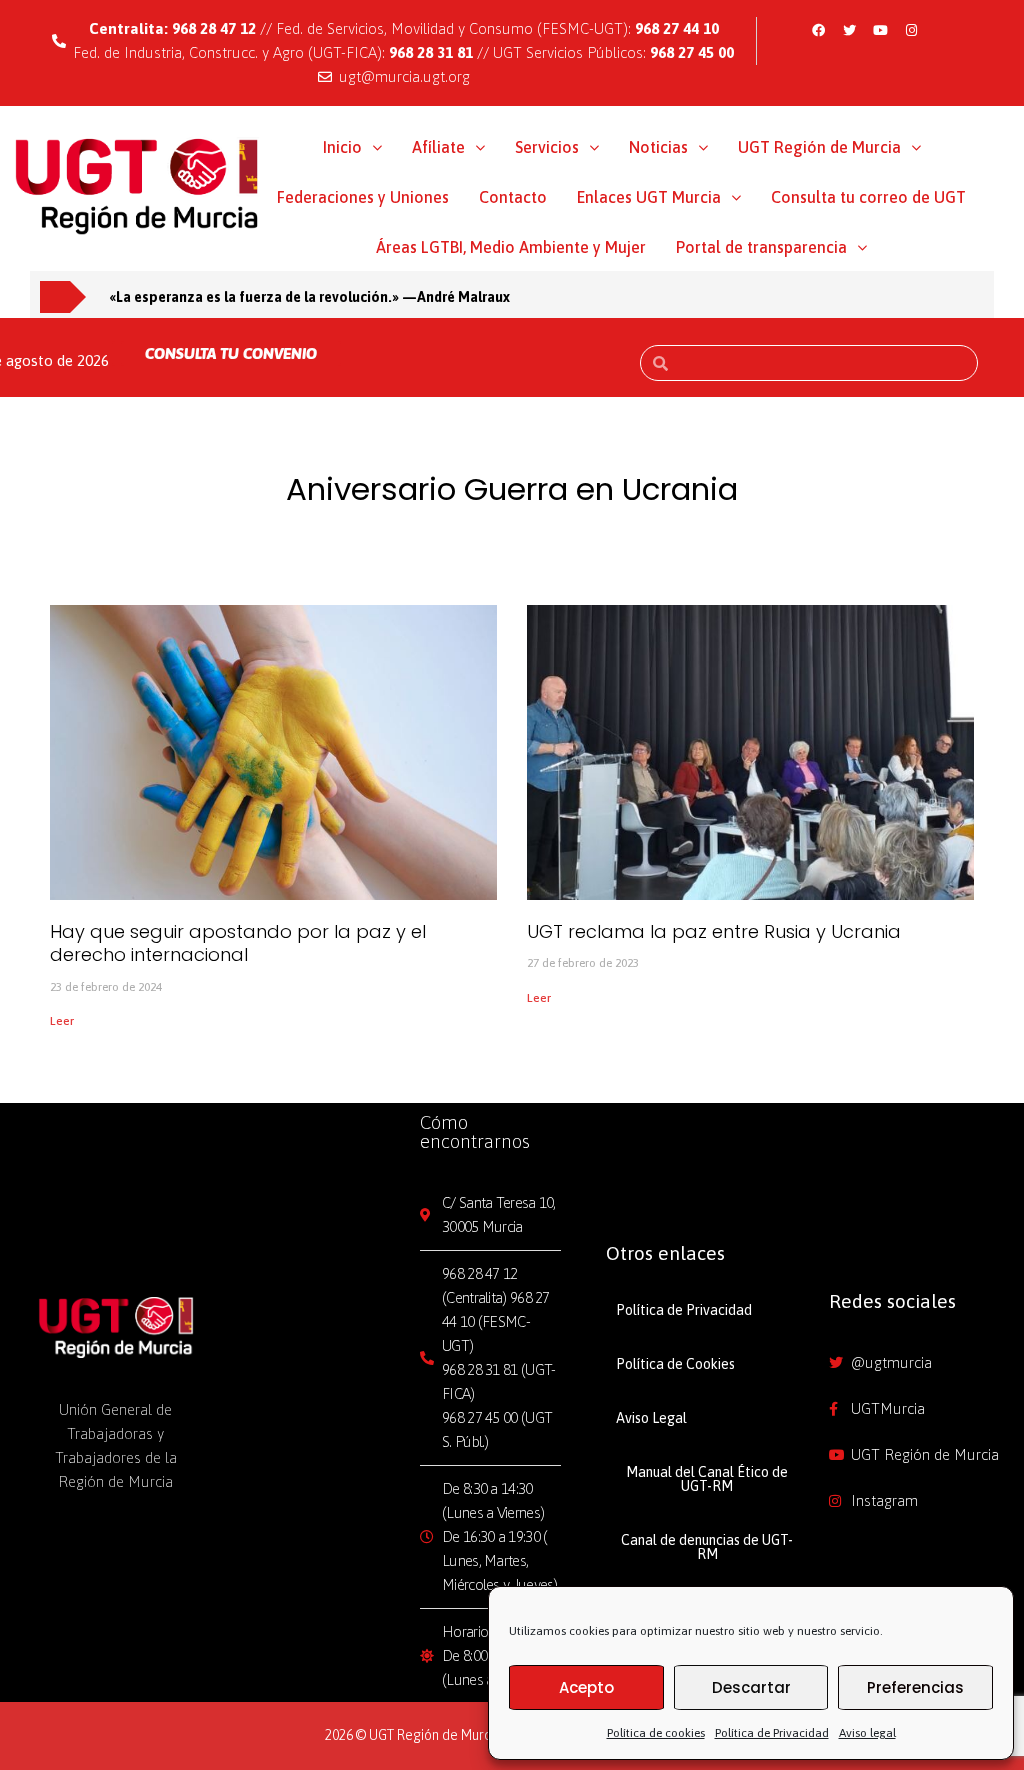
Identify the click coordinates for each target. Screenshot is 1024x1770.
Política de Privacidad (772, 1733)
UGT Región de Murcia (819, 147)
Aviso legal (867, 1733)
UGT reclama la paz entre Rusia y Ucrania (714, 931)
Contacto (513, 197)
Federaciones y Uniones (363, 197)
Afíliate (438, 147)
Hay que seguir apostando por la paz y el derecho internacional (238, 943)
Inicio (342, 147)
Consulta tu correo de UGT (868, 197)
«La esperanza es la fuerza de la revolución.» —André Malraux (310, 297)
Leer (62, 1021)
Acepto (586, 1687)
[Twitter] (849, 30)
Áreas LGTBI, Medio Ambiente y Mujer (511, 247)
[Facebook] (818, 30)
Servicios (547, 147)
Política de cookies (656, 1733)
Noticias (658, 147)
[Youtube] (880, 30)
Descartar (751, 1687)
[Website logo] (137, 184)
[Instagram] (911, 30)
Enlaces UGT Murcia (649, 197)
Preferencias (915, 1687)
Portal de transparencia (761, 247)
